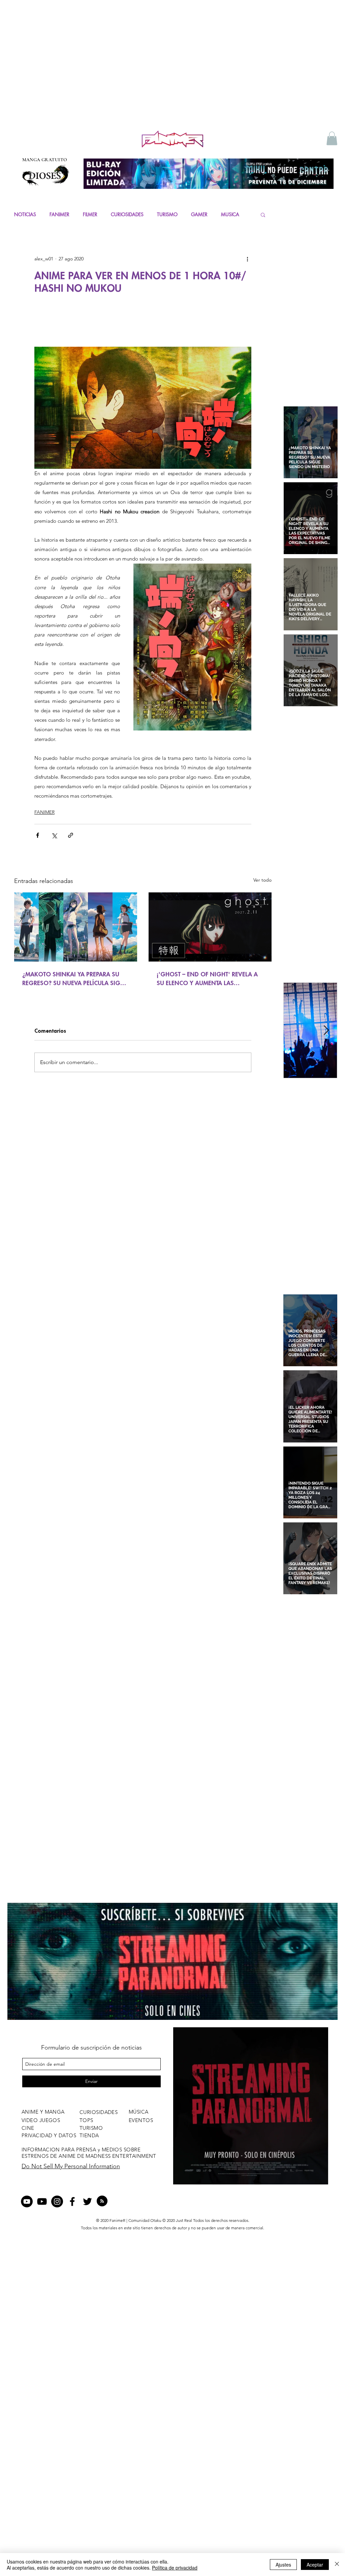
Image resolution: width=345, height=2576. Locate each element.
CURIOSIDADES (127, 214)
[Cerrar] (337, 2565)
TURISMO (167, 214)
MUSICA (230, 214)
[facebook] (72, 2201)
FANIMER (59, 214)
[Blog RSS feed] (102, 2201)
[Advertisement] (172, 78)
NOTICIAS (25, 214)
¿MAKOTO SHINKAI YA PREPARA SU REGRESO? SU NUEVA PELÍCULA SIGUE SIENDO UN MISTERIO (75, 979)
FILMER (90, 214)
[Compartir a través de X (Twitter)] (54, 835)
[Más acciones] (247, 259)
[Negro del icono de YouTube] (42, 2201)
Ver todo (262, 880)
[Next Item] (326, 1031)
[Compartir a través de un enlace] (71, 835)
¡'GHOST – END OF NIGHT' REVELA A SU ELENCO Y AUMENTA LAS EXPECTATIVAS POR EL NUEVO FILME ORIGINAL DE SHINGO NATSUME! (207, 979)
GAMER (199, 214)
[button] (332, 138)
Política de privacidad (175, 2568)
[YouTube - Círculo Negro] (27, 2201)
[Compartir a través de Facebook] (38, 835)
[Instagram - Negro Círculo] (57, 2201)
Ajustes (283, 2565)
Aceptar (315, 2565)
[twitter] (87, 2201)
